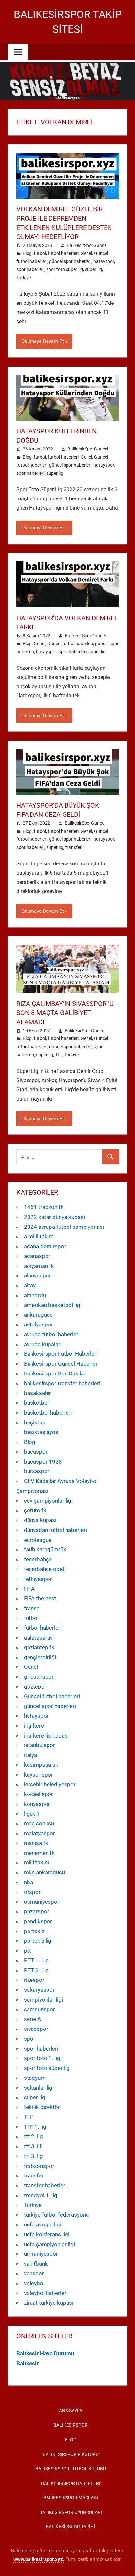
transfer (73, 847)
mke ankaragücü (44, 1872)
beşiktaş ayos (41, 1432)
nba (29, 1882)
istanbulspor (39, 1745)
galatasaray (38, 1638)
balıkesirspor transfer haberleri (62, 1383)
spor (30, 2039)
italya (30, 1755)
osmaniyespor (42, 1902)
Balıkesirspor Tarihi (70, 2527)
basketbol (36, 1403)
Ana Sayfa (71, 2411)
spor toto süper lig (65, 269)
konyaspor (37, 1804)
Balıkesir (28, 2363)
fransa (32, 1608)
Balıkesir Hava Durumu (45, 2353)
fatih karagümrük (45, 1549)
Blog (27, 253)
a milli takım (39, 1236)
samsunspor (39, 2009)
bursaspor (37, 1471)
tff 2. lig (33, 2136)
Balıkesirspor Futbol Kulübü (71, 2469)
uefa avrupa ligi (43, 2224)
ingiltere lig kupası (46, 1736)
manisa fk (36, 1843)
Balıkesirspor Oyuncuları (71, 2512)
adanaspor (37, 1256)
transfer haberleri (45, 2185)
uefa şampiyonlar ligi (49, 2244)
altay (30, 1285)
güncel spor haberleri (70, 261)
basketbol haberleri (48, 1413)
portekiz (34, 1931)
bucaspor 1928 (43, 1462)
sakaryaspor (39, 1990)
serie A (32, 2019)
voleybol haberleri (46, 2293)
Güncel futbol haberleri (70, 644)
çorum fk (35, 1510)
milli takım (37, 1862)
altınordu (35, 1295)
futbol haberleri (63, 253)
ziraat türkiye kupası (49, 2303)
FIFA (29, 1589)
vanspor (34, 2273)
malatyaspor (39, 1833)
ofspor (32, 1892)
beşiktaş (35, 1422)
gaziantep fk (39, 1647)
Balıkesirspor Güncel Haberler (61, 1364)
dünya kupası (40, 1520)
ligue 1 (32, 1814)
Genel (86, 253)
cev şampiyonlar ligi (48, 1501)
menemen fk (39, 1853)
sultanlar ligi (39, 2088)
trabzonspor (39, 2166)
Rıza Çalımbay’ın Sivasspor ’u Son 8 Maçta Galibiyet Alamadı (65, 1013)
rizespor (34, 1980)
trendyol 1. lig (41, 2195)
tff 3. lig (33, 2156)
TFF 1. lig (35, 2127)
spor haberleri (30, 269)
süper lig (93, 269)
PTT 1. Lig (36, 1960)
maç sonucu (39, 1823)
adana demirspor (45, 1246)
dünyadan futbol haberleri (55, 1530)
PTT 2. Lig (36, 1970)
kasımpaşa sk (41, 1765)
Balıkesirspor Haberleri (71, 2483)
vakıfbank (36, 2264)
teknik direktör (42, 2107)
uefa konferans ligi (47, 2234)
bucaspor (36, 1452)
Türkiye (24, 278)
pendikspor (38, 1921)
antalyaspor (39, 1324)
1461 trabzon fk (44, 1207)
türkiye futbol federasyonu (56, 2215)
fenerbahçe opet (44, 1569)
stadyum (35, 2078)
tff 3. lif (33, 2146)
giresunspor (39, 1677)
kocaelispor (39, 1794)
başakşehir (38, 1393)
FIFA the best (40, 1598)
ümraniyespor (41, 2254)
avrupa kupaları (43, 1344)
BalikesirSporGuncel (87, 245)
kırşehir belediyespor (50, 1784)
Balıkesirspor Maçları (71, 2498)
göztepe (34, 1687)
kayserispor (39, 1775)
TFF (59, 1055)
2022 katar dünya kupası (54, 1217)
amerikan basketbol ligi (53, 1305)
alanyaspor (38, 1276)
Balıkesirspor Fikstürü (71, 2454)
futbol (40, 253)
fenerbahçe (38, 1559)
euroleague (38, 1540)
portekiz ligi (38, 1941)
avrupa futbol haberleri (52, 1334)
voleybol (34, 2283)
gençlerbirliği (40, 1657)
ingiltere (34, 1726)
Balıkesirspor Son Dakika (55, 1373)
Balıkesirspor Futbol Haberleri (61, 1354)
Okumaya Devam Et (43, 341)
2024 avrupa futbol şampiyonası (64, 1227)
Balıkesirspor (70, 2425)
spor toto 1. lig (42, 2058)
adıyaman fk (39, 1266)
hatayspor (104, 261)
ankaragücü (38, 1315)
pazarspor (37, 1911)
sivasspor (36, 2029)
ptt (28, 1951)
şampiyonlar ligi (43, 2000)
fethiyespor (38, 1579)
